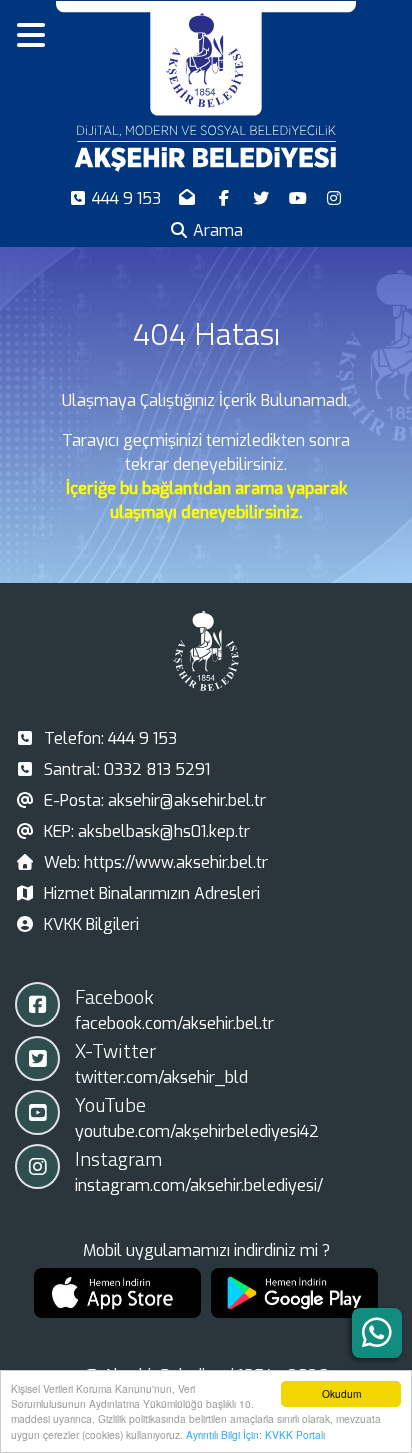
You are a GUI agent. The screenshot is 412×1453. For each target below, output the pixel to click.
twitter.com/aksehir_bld (161, 1077)
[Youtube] (299, 198)
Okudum (341, 1393)
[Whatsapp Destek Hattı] (377, 1333)
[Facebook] (226, 198)
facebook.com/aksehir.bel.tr (174, 1023)
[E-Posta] (189, 198)
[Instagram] (334, 198)
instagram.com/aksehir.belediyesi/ (199, 1185)
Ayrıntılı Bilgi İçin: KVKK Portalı (255, 1434)
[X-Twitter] (263, 198)
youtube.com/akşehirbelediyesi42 (197, 1131)
